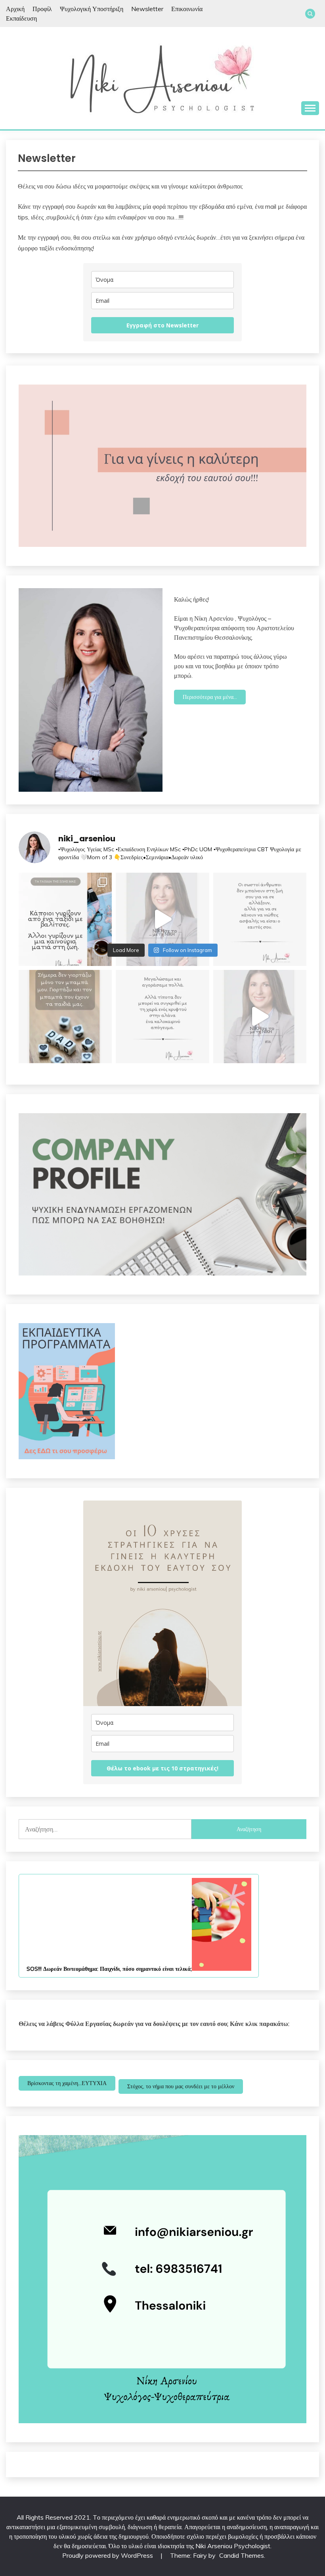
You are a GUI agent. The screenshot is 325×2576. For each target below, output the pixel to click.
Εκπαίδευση (21, 18)
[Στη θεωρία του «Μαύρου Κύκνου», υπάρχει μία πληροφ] (260, 1017)
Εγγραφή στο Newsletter (162, 325)
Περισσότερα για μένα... (210, 697)
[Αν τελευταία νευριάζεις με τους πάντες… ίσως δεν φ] (162, 919)
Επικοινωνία (187, 9)
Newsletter (147, 9)
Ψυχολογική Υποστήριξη (92, 9)
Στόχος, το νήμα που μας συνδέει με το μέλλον (181, 2086)
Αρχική (15, 9)
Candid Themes (242, 2555)
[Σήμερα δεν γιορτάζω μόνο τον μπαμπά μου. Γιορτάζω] (65, 1017)
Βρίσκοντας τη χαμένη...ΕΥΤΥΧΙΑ (67, 2083)
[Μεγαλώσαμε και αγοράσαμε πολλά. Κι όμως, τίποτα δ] (162, 1017)
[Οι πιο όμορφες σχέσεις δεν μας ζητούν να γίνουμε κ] (260, 919)
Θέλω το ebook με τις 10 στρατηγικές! (162, 1768)
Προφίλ (42, 9)
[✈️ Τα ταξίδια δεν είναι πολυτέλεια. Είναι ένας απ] (65, 919)
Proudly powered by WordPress (108, 2555)
